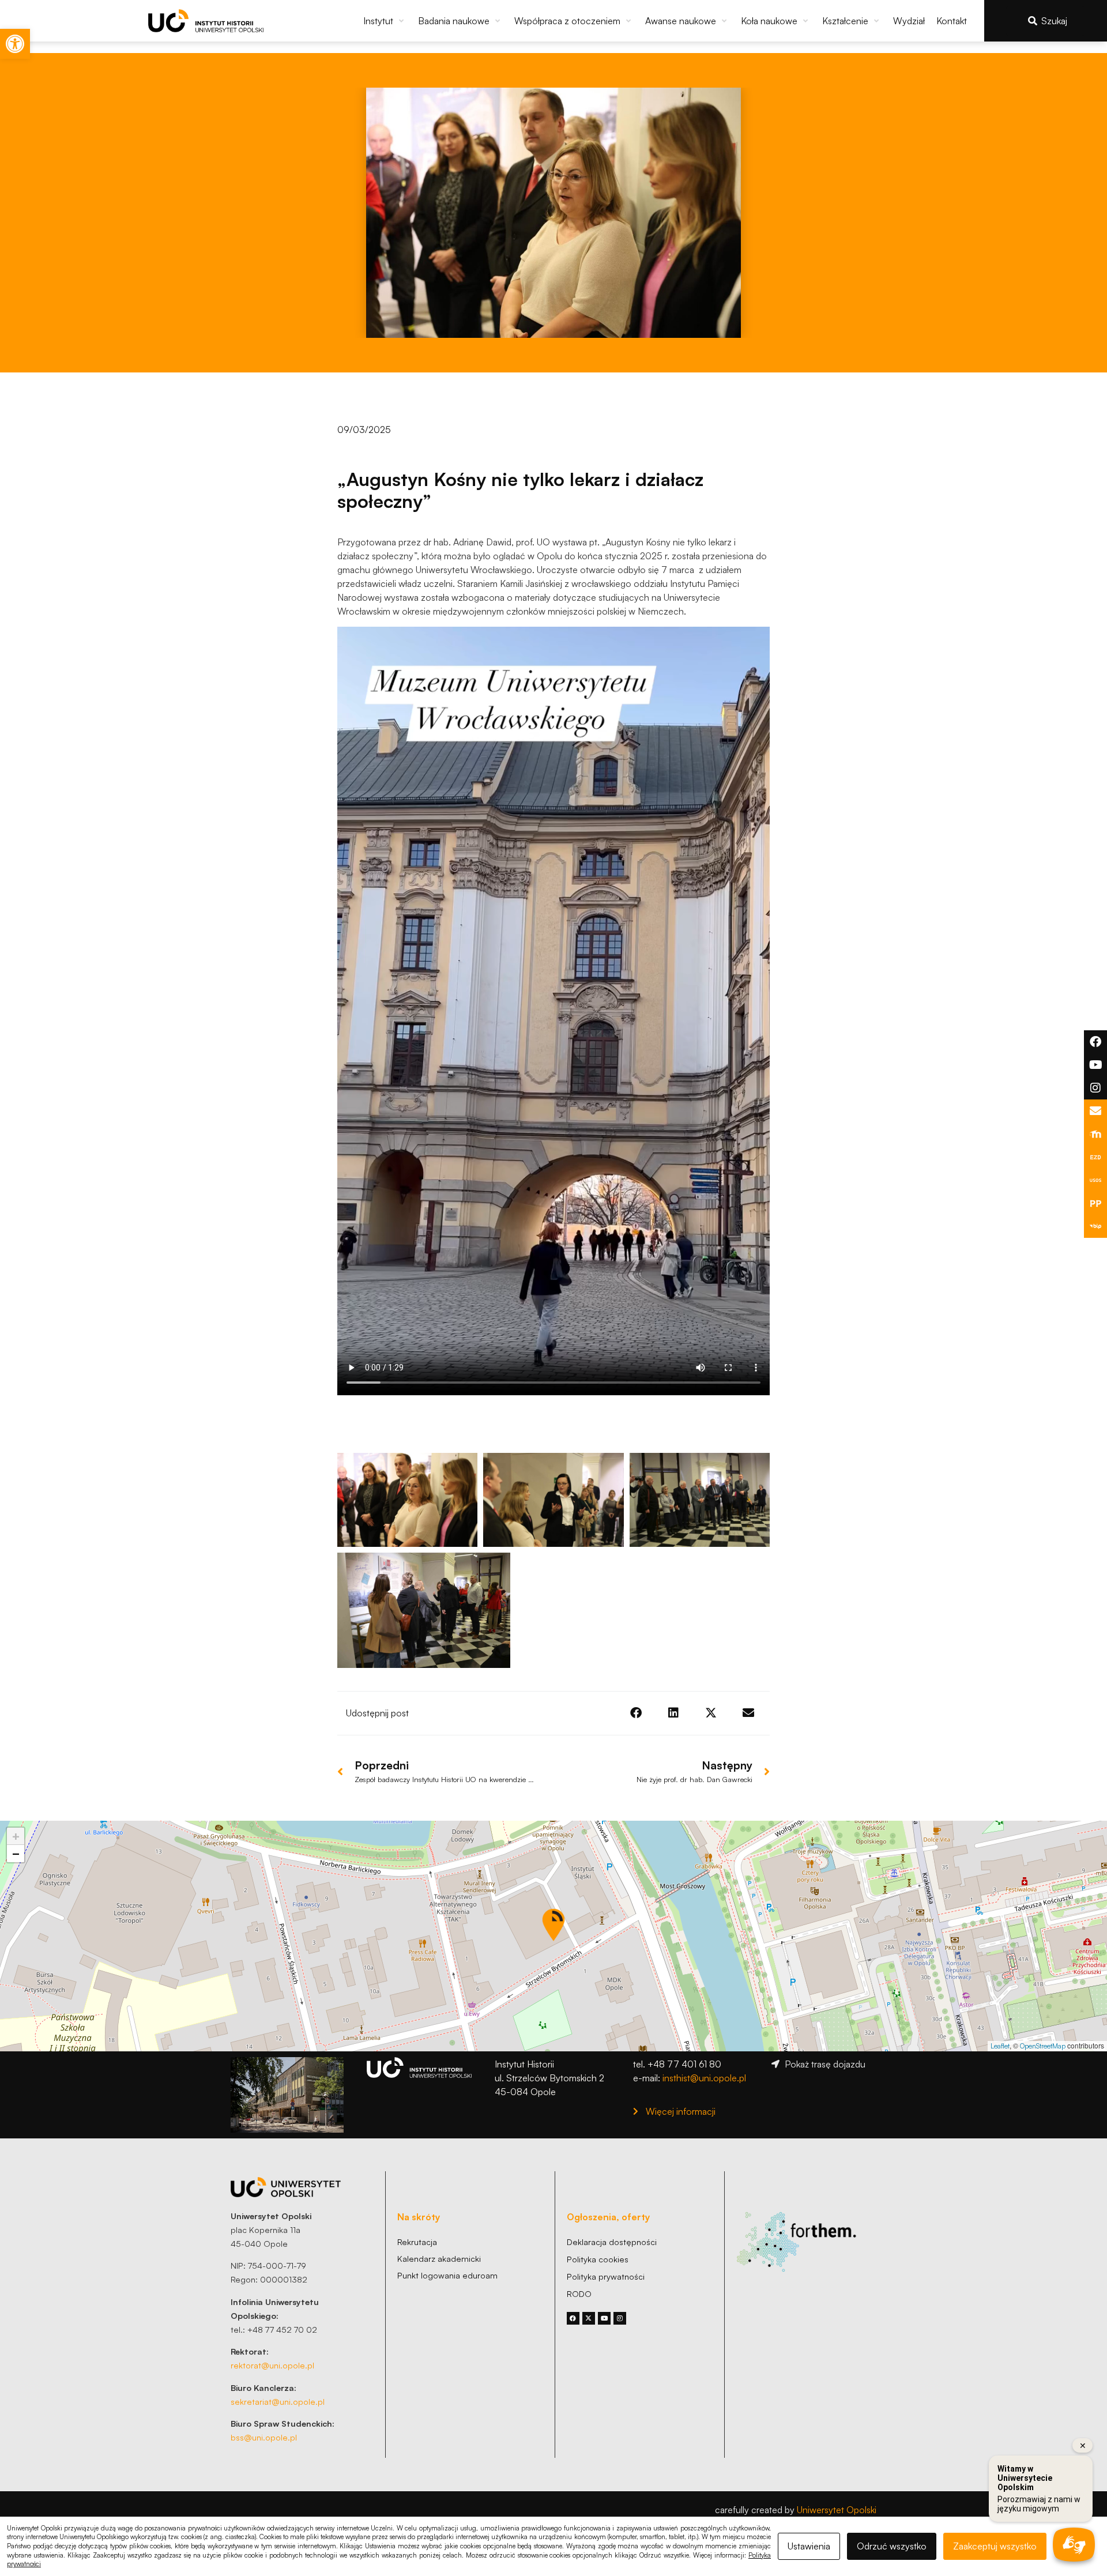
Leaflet (1000, 2046)
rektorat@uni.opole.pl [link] (272, 2365)
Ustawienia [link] (809, 2546)
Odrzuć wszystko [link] (892, 2546)
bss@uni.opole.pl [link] (264, 2437)
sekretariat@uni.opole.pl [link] (278, 2401)
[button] (385, 21)
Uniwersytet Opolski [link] (837, 2510)
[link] (15, 44)
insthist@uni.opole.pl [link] (704, 2078)
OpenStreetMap (1043, 2046)
